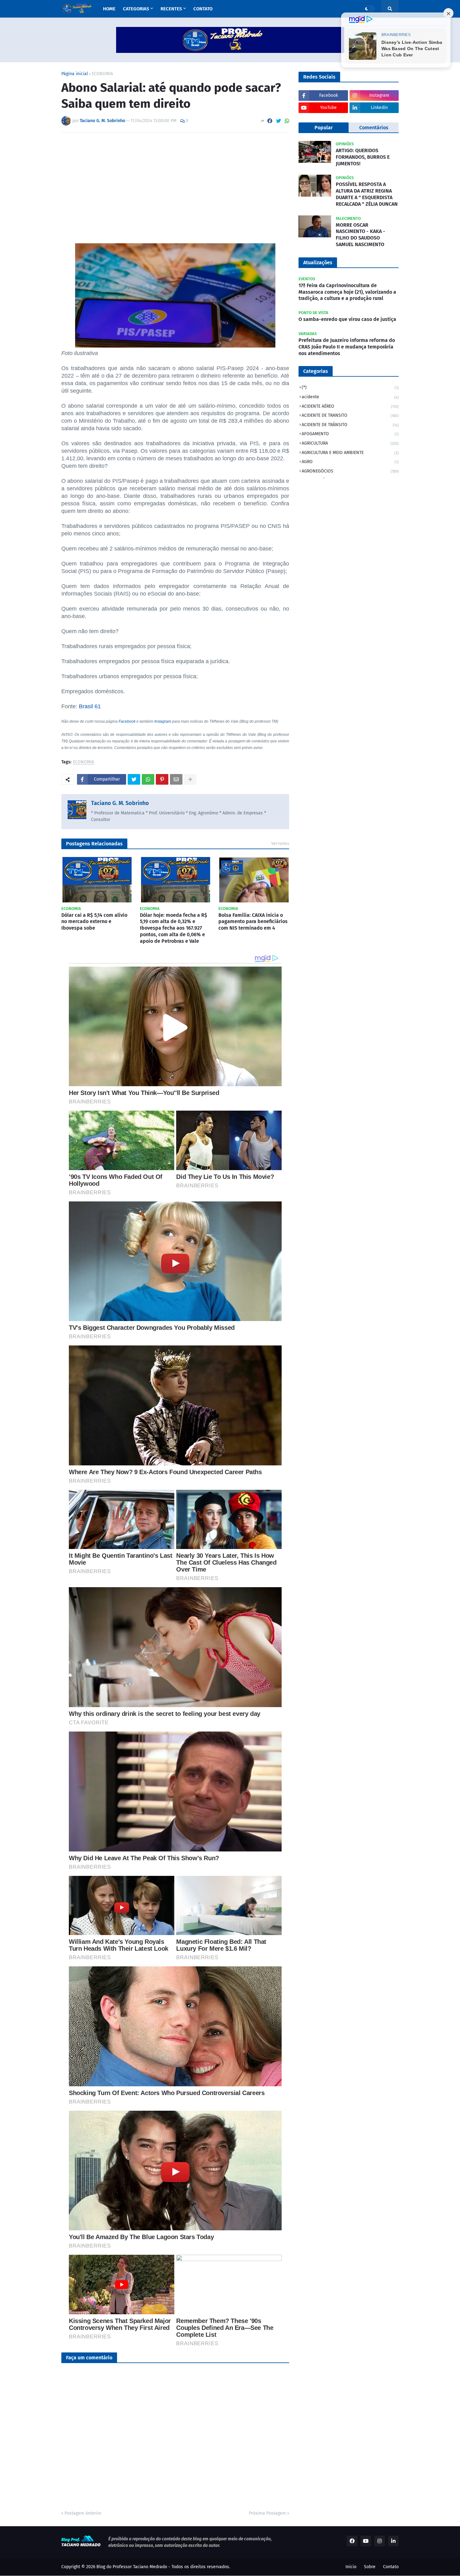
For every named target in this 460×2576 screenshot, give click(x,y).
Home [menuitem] (109, 9)
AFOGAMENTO (350, 434)
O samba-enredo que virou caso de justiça (347, 319)
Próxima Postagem (267, 2513)
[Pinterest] (162, 779)
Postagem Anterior (83, 2513)
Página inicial (75, 74)
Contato (391, 2567)
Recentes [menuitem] (171, 9)
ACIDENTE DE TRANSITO (350, 415)
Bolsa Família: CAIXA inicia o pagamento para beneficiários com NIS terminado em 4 (253, 922)
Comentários (374, 128)
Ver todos (280, 843)
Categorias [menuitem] (136, 9)
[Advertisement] (175, 184)
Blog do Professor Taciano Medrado (132, 2567)
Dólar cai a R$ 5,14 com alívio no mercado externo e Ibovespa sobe (94, 922)
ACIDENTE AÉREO (350, 406)
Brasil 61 (90, 706)
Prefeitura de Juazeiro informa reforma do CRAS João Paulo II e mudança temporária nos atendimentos (347, 347)
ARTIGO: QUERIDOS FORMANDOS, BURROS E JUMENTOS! (363, 157)
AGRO (350, 462)
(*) (350, 387)
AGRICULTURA (350, 443)
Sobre (370, 2567)
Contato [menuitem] (203, 9)
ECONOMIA (102, 74)
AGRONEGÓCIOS (350, 471)
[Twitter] (279, 121)
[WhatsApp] (287, 121)
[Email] (176, 779)
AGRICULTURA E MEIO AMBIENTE (350, 453)
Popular (324, 128)
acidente (350, 397)
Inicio (351, 2567)
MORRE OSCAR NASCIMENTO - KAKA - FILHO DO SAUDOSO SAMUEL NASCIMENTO (360, 235)
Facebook (127, 721)
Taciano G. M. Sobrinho (120, 803)
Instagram (163, 721)
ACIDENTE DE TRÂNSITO (350, 425)
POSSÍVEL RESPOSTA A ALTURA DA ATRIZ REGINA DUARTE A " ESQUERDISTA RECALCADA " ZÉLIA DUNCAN (367, 194)
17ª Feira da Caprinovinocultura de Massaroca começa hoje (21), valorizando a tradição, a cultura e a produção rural (347, 292)
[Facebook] (270, 121)
